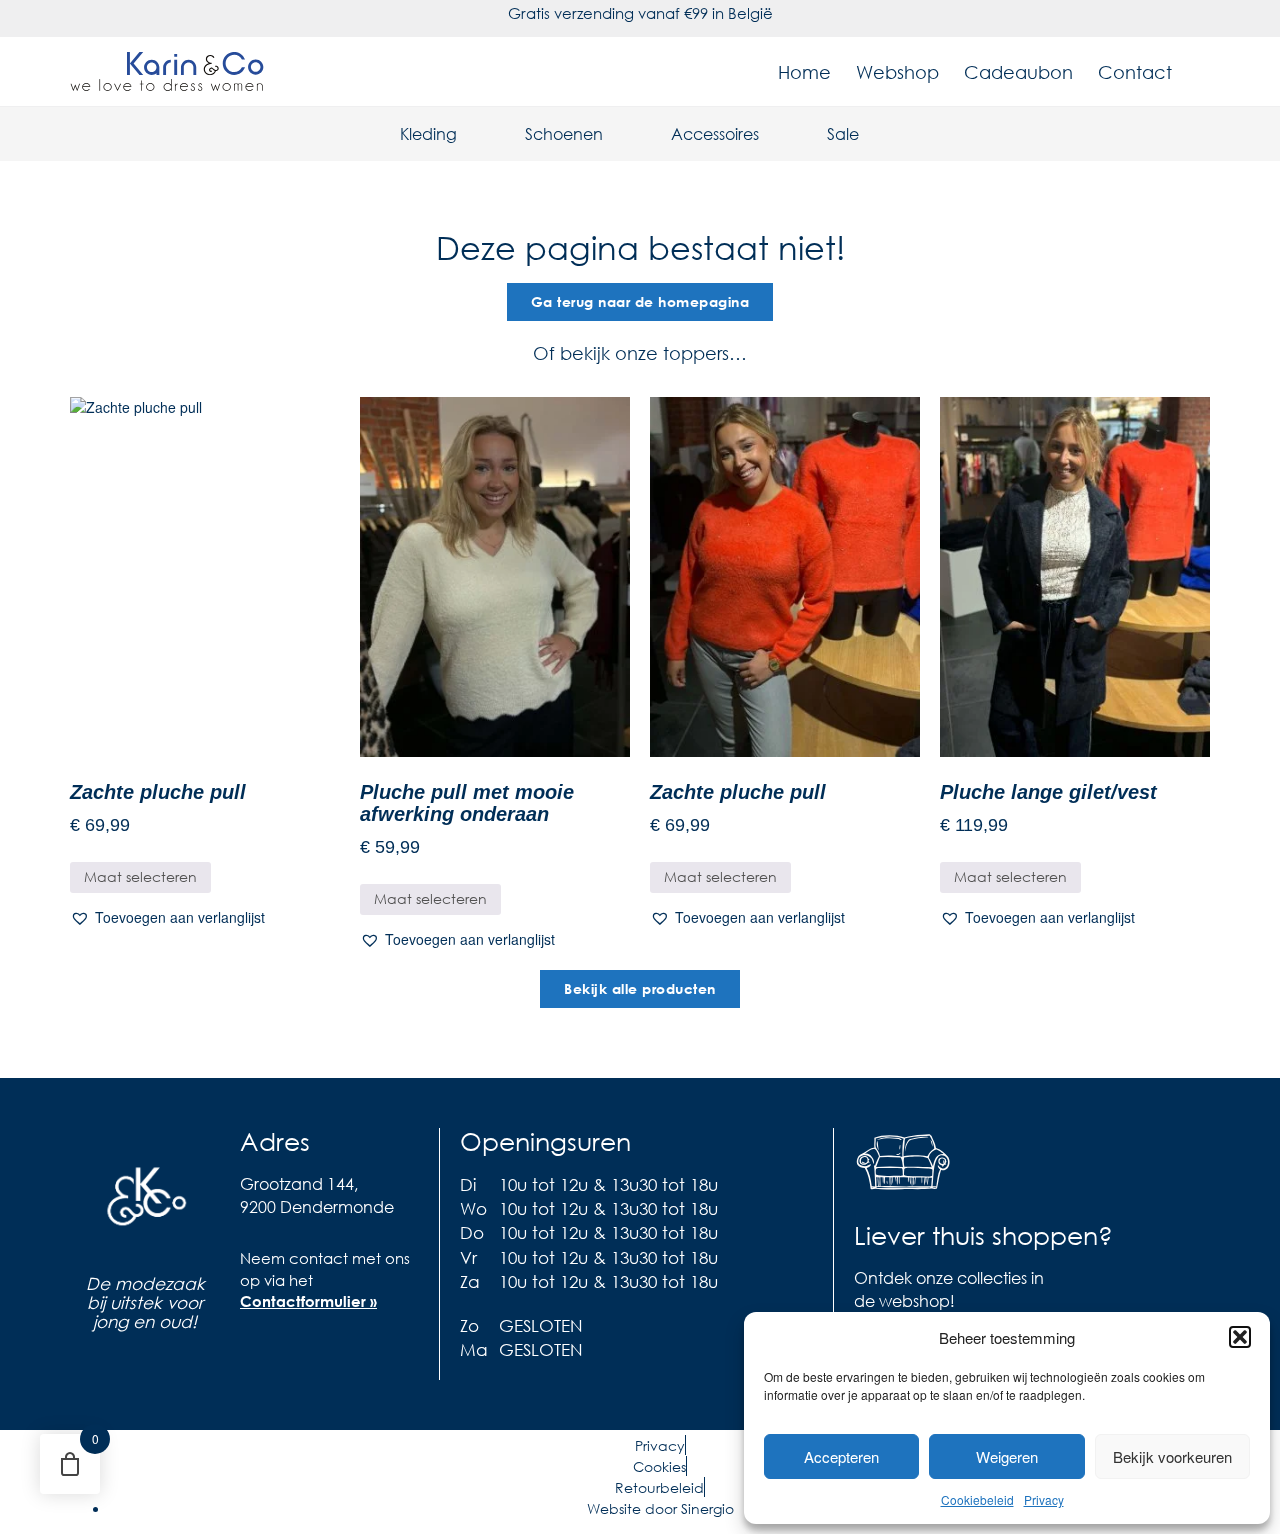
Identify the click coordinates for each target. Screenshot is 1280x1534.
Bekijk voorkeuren (1172, 1456)
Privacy (1044, 1499)
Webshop (897, 72)
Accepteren (841, 1456)
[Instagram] (295, 1358)
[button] (1240, 1337)
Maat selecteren (140, 876)
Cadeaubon (1018, 72)
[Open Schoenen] (616, 134)
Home (804, 72)
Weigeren (1007, 1456)
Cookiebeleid (977, 1499)
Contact (1135, 72)
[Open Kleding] (470, 134)
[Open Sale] (872, 134)
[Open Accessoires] (772, 134)
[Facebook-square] (255, 1358)
